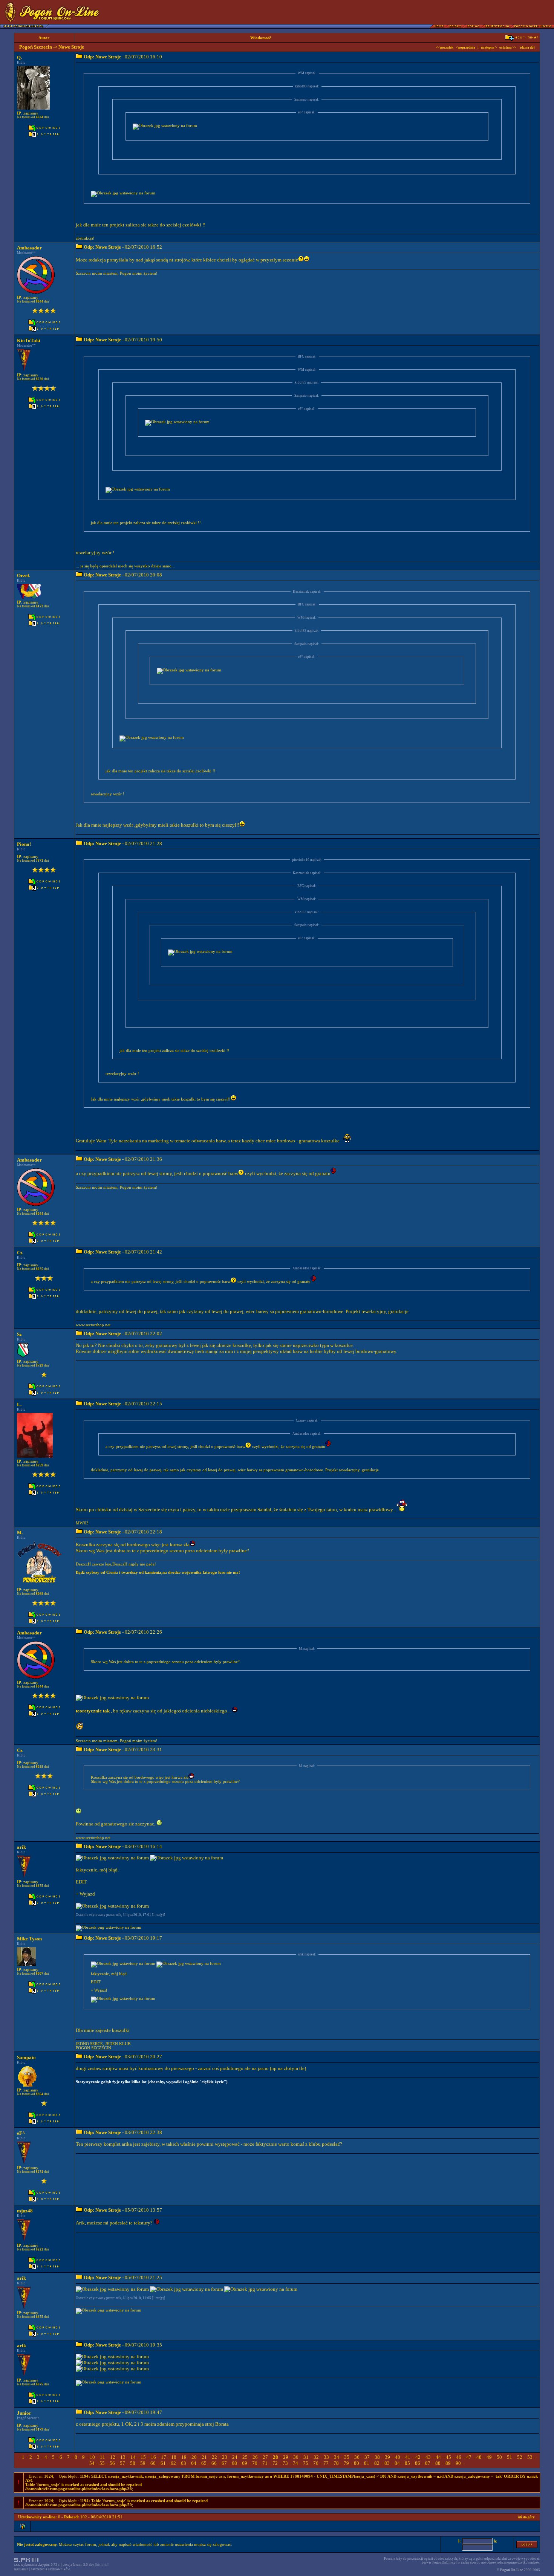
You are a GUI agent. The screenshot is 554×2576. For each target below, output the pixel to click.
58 (133, 2463)
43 (428, 2457)
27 (265, 2457)
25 (245, 2457)
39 (387, 2457)
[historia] (102, 2565)
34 (337, 2457)
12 (113, 2457)
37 (367, 2457)
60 (153, 2463)
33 (326, 2457)
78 (336, 2463)
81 (367, 2463)
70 (255, 2463)
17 (164, 2457)
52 (520, 2457)
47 (469, 2457)
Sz (19, 1334)
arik (21, 1847)
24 (235, 2457)
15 (143, 2457)
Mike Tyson (29, 1939)
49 (489, 2457)
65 (204, 2463)
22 (214, 2457)
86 (418, 2463)
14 (133, 2457)
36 (357, 2457)
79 (346, 2463)
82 (377, 2463)
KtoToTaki (29, 340)
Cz (20, 1253)
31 (306, 2457)
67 (224, 2463)
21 (204, 2457)
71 (265, 2463)
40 (398, 2457)
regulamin (21, 2569)
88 (438, 2463)
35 (347, 2457)
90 (458, 2463)
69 (245, 2463)
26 (255, 2457)
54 (92, 2463)
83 (387, 2463)
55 (102, 2463)
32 (316, 2457)
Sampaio (26, 2057)
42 (418, 2457)
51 (510, 2457)
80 (357, 2463)
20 (194, 2457)
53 (530, 2457)
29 (286, 2457)
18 (174, 2457)
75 (306, 2463)
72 (275, 2463)
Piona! (24, 844)
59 (143, 2463)
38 (377, 2457)
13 (123, 2457)
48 (479, 2457)
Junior (24, 2413)
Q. (19, 57)
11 (103, 2457)
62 (173, 2463)
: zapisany (28, 113)
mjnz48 (25, 2211)
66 (214, 2463)
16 (153, 2457)
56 (112, 2463)
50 (499, 2457)
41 (408, 2457)
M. (20, 1533)
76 (316, 2463)
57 (122, 2463)
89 (448, 2463)
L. (19, 1404)
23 (225, 2457)
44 (438, 2457)
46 (459, 2457)
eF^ (21, 2133)
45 (448, 2457)
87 (428, 2463)
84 (397, 2463)
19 (184, 2457)
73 (285, 2463)
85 (407, 2463)
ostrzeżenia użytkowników (51, 2569)
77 (326, 2463)
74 (295, 2463)
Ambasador (29, 248)
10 (92, 2457)
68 (234, 2463)
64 (194, 2463)
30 (296, 2457)
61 (163, 2463)
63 (184, 2463)
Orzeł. (24, 576)
